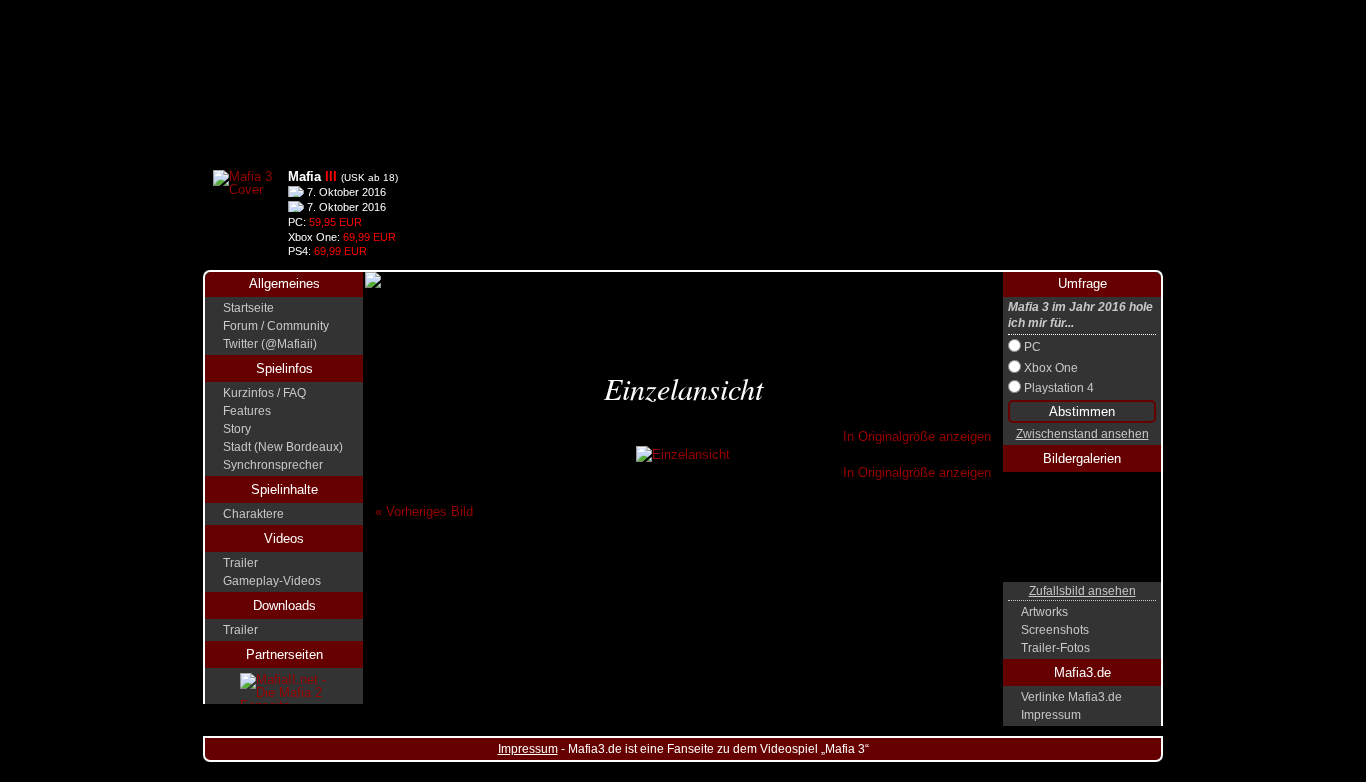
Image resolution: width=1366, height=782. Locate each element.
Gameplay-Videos (272, 581)
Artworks (1044, 612)
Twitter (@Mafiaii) (270, 344)
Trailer (240, 563)
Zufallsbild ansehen (1082, 591)
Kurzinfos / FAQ (264, 393)
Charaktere (253, 514)
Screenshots (1055, 630)
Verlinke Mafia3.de (1071, 697)
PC (1032, 347)
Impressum (1051, 715)
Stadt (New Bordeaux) (283, 447)
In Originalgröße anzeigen (917, 436)
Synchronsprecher (273, 465)
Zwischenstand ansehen (1082, 434)
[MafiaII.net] (284, 688)
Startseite (248, 308)
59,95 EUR (335, 222)
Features (247, 411)
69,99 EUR (369, 237)
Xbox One (1051, 368)
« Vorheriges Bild (424, 511)
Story (237, 429)
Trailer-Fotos (1055, 648)
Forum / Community (276, 326)
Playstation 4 (1059, 388)
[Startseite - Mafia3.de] (683, 80)
